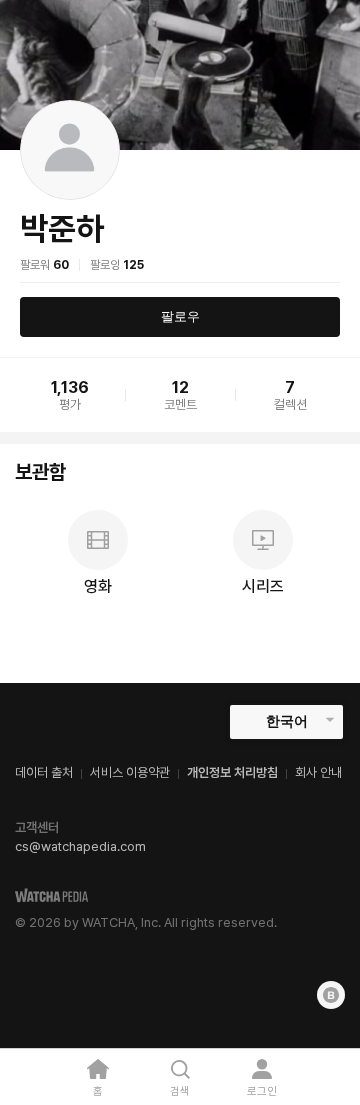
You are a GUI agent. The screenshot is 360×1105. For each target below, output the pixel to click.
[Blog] (331, 995)
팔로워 (44, 265)
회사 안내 (318, 772)
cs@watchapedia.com (80, 846)
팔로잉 (117, 265)
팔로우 (180, 316)
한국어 (287, 721)
